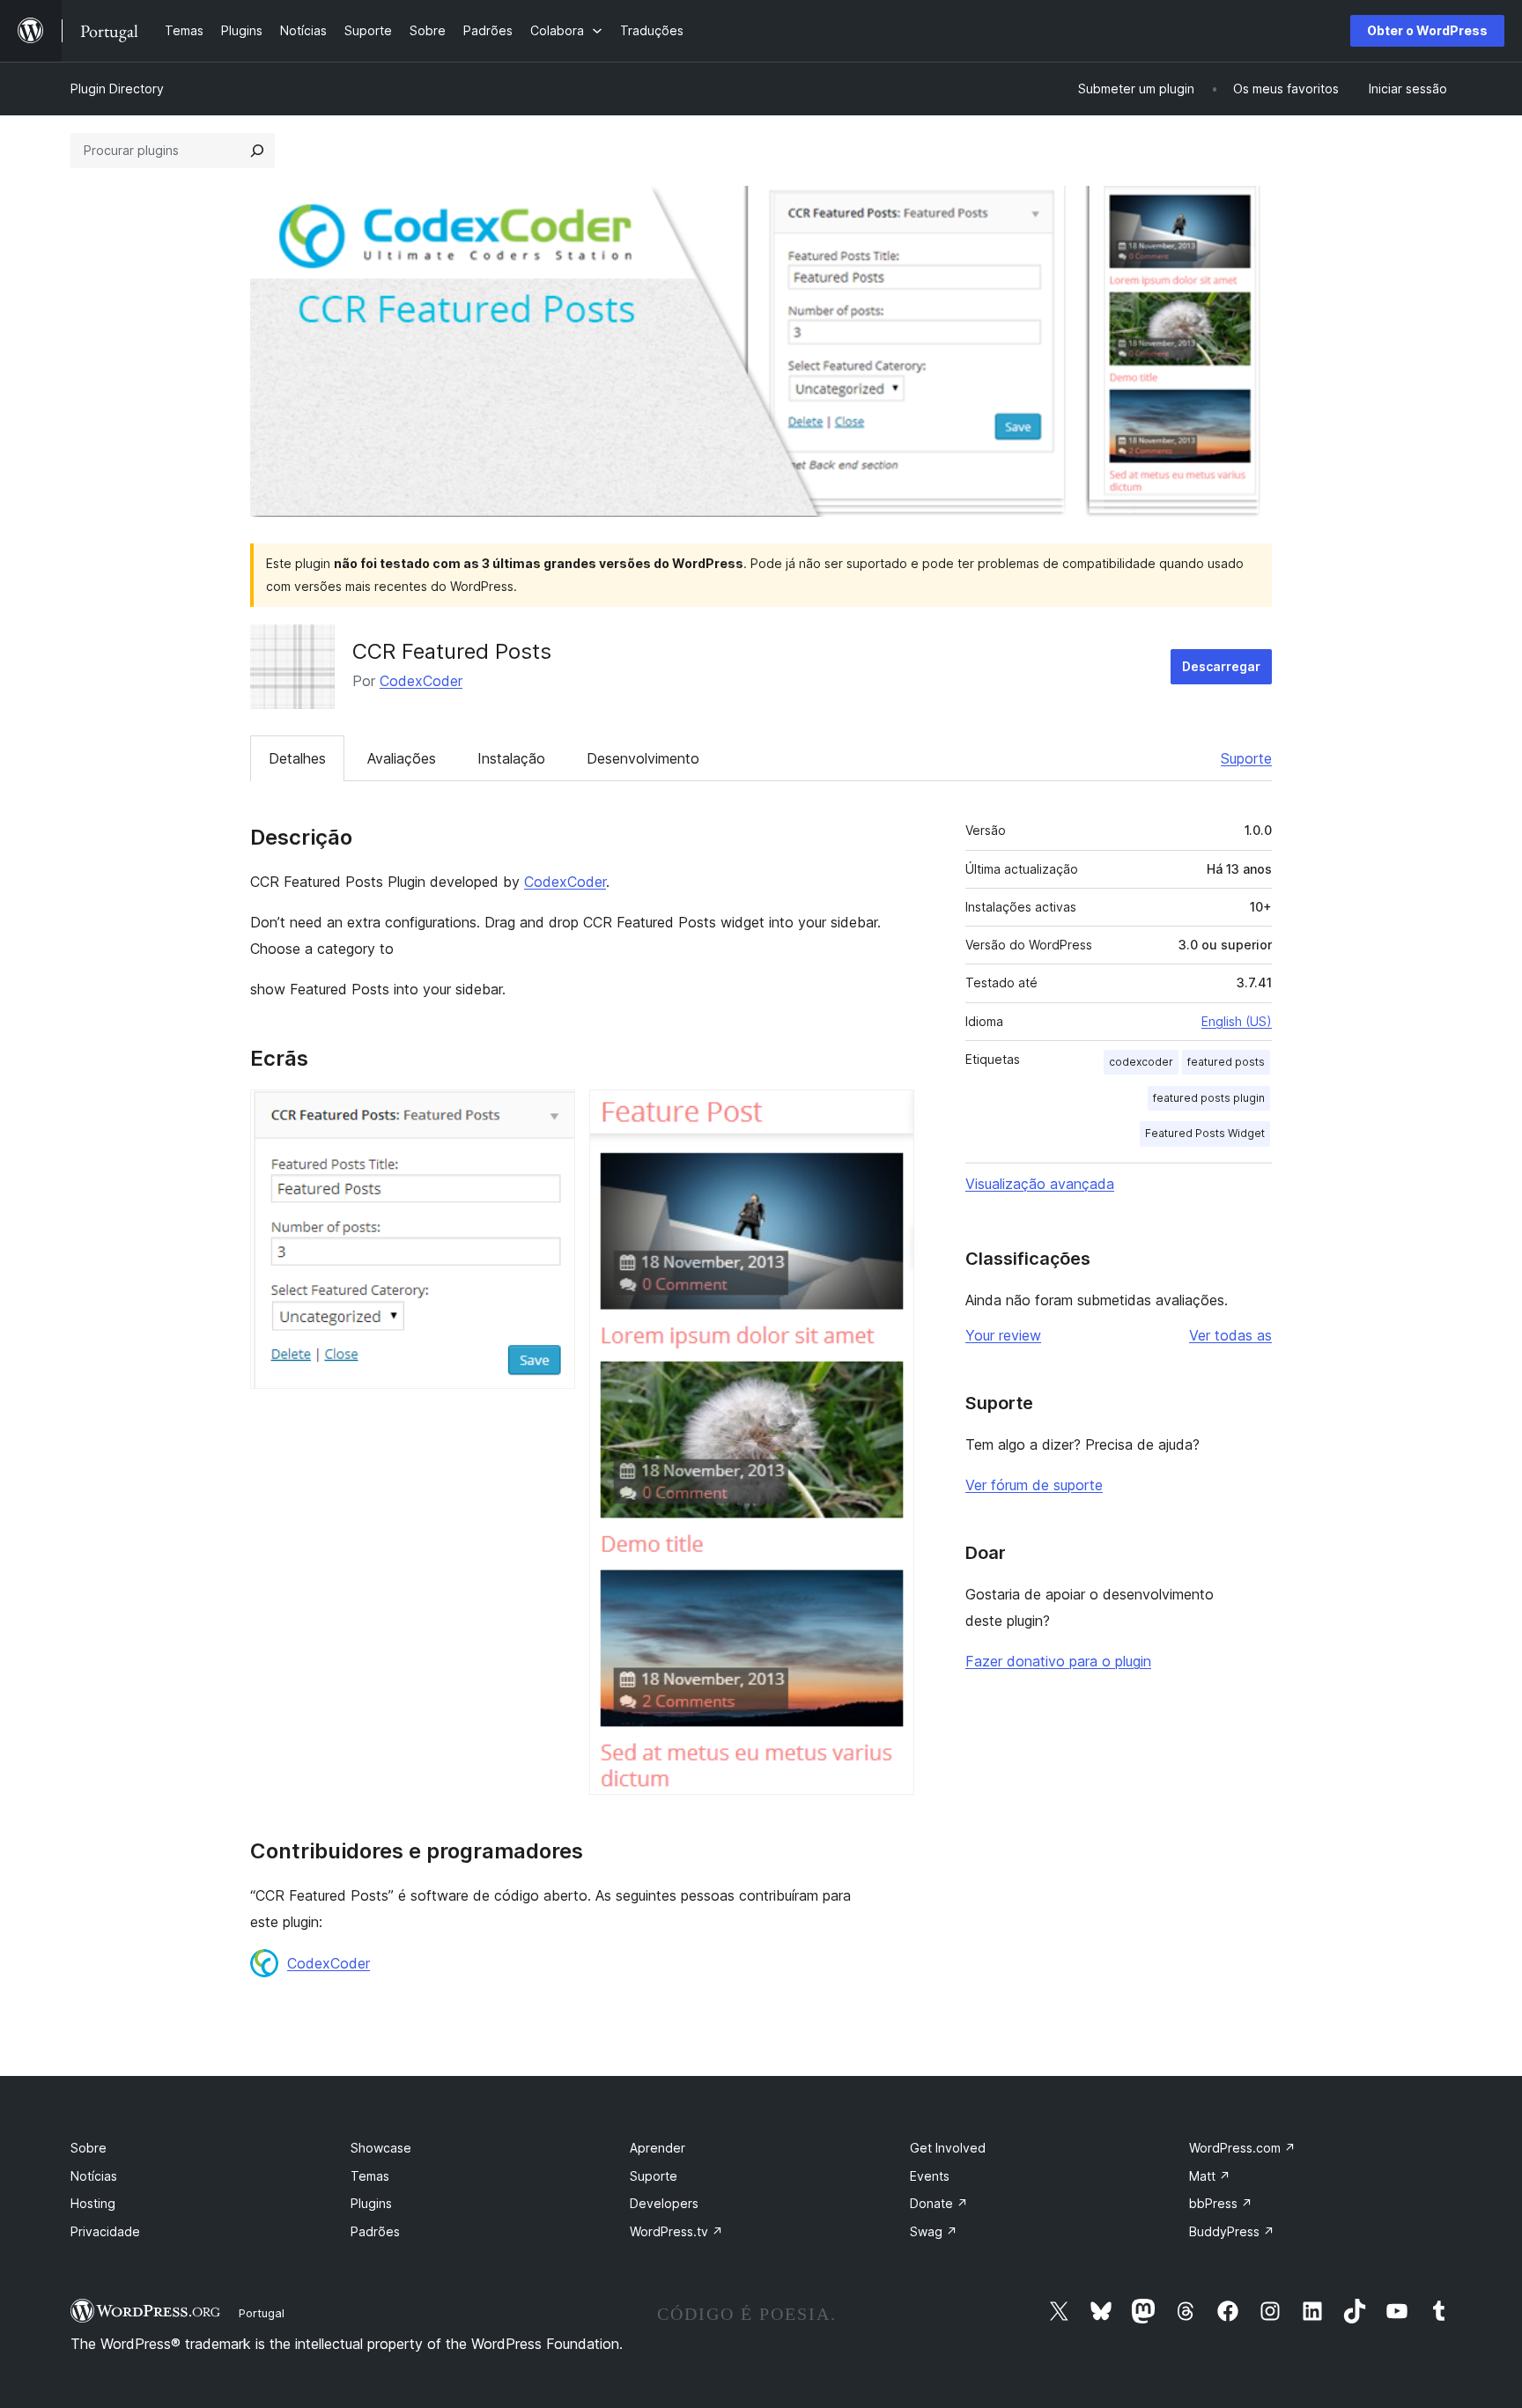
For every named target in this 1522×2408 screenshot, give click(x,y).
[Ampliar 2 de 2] (890, 1113)
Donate (939, 2203)
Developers (664, 2203)
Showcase (381, 2148)
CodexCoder (421, 681)
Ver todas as (1230, 1335)
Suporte (1246, 758)
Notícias (94, 2176)
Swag (934, 2231)
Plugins (371, 2203)
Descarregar (1221, 666)
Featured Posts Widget (1205, 1133)
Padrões (375, 2231)
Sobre (89, 2148)
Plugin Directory (117, 89)
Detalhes (297, 758)
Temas (370, 2176)
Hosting (93, 2203)
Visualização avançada (1040, 1184)
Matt (1210, 2176)
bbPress (1221, 2203)
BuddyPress (1232, 2231)
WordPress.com (1242, 2148)
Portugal (262, 2313)
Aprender (658, 2148)
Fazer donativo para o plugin (1058, 1661)
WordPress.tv (676, 2231)
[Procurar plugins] (257, 151)
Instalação (511, 758)
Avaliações (402, 758)
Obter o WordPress (1427, 30)
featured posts (1226, 1062)
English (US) (1237, 1021)
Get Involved (948, 2148)
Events (930, 2176)
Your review (1003, 1335)
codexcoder (1141, 1062)
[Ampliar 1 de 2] (551, 1113)
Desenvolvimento (643, 758)
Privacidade (105, 2231)
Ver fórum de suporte (1034, 1485)
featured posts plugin (1209, 1098)
